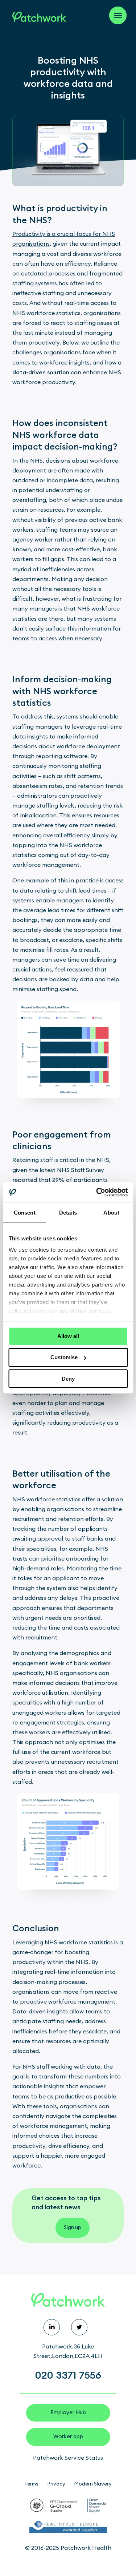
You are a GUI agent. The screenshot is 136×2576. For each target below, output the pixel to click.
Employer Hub (68, 2413)
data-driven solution (41, 373)
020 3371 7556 (68, 2375)
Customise (64, 1357)
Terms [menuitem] (31, 2484)
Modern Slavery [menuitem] (93, 2484)
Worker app (68, 2437)
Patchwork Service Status (68, 2458)
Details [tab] (68, 1212)
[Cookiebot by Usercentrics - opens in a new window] (97, 1192)
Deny (68, 1379)
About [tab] (111, 1212)
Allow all (68, 1336)
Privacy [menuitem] (56, 2484)
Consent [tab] (25, 1212)
